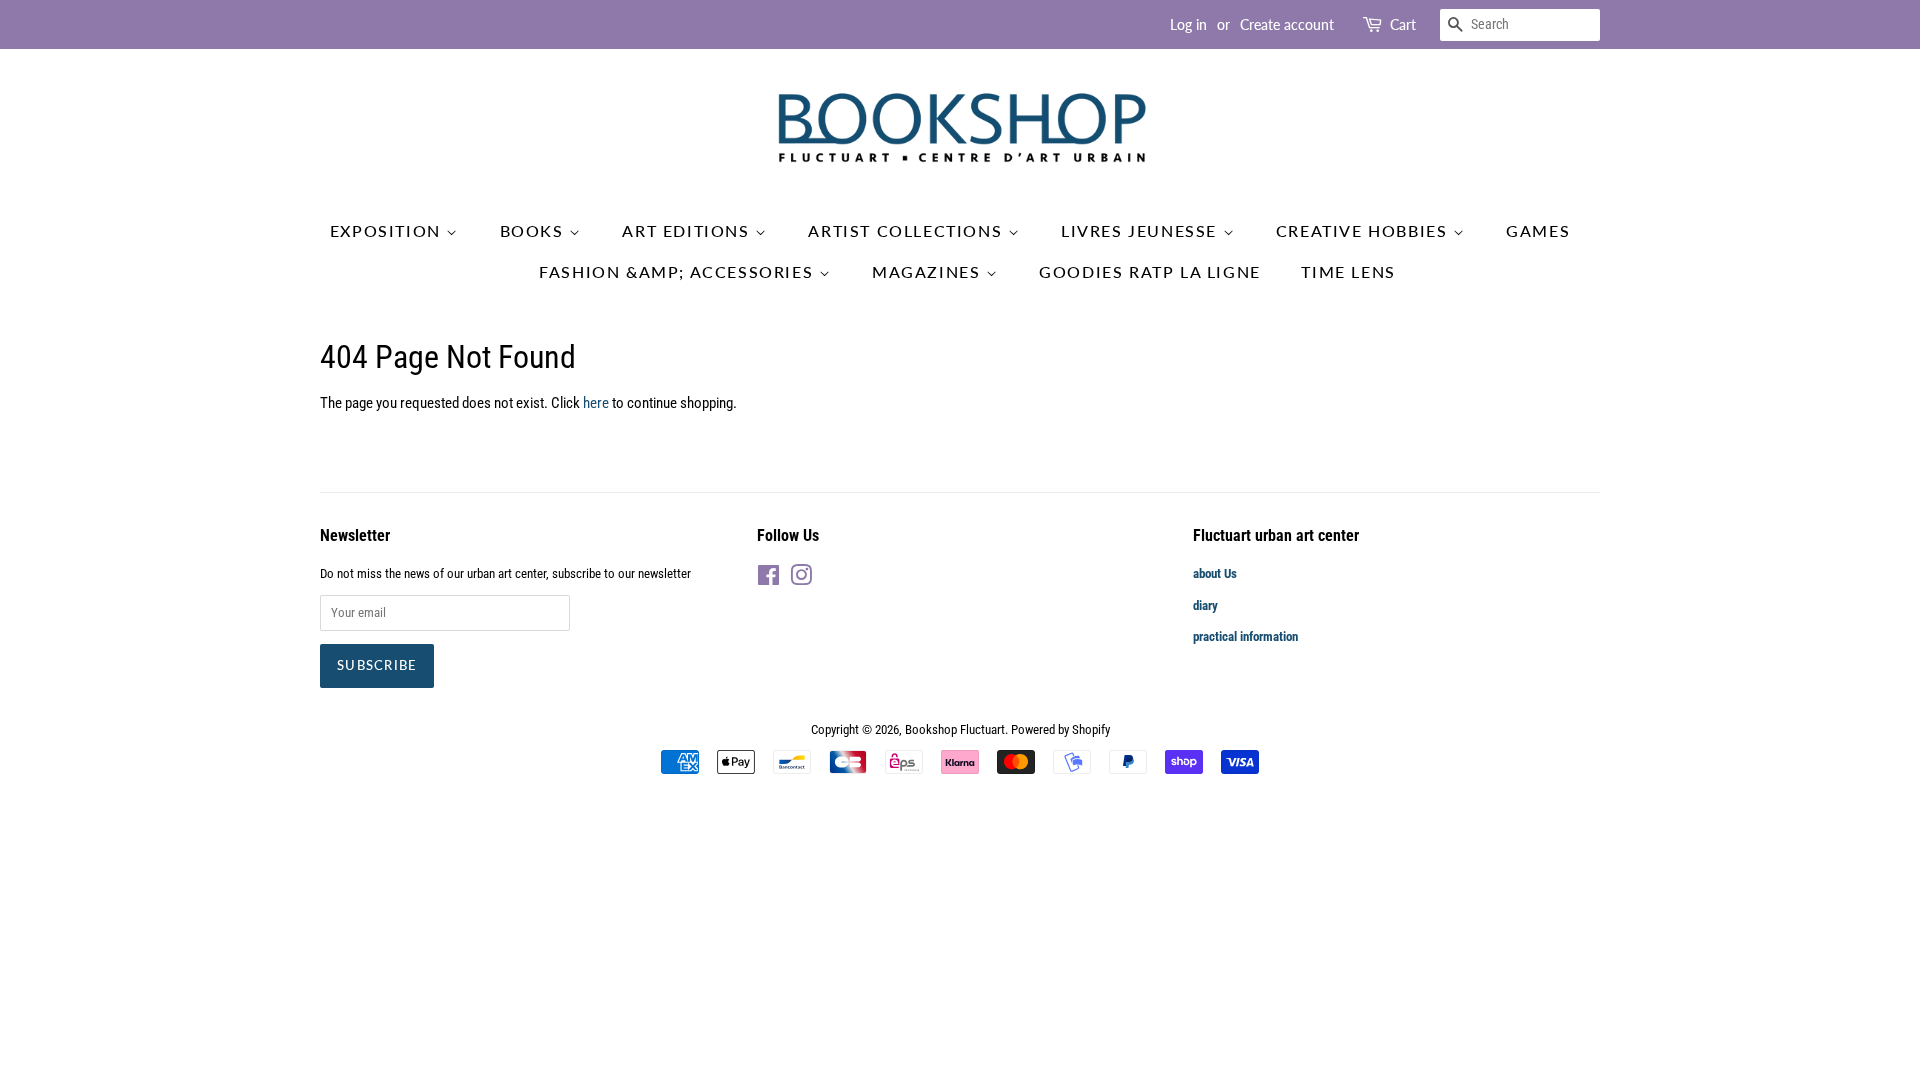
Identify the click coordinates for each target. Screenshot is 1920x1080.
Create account (1287, 24)
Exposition (388, 230)
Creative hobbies (1364, 230)
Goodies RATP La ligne (1150, 271)
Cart (1403, 24)
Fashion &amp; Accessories (679, 271)
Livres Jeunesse (1142, 230)
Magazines (929, 271)
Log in (1188, 24)
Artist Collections (907, 230)
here (596, 403)
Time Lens (1348, 271)
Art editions (688, 230)
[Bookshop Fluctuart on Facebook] (768, 579)
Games (1538, 230)
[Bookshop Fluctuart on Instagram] (801, 579)
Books (535, 230)
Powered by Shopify (1060, 729)
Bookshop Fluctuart (955, 729)
